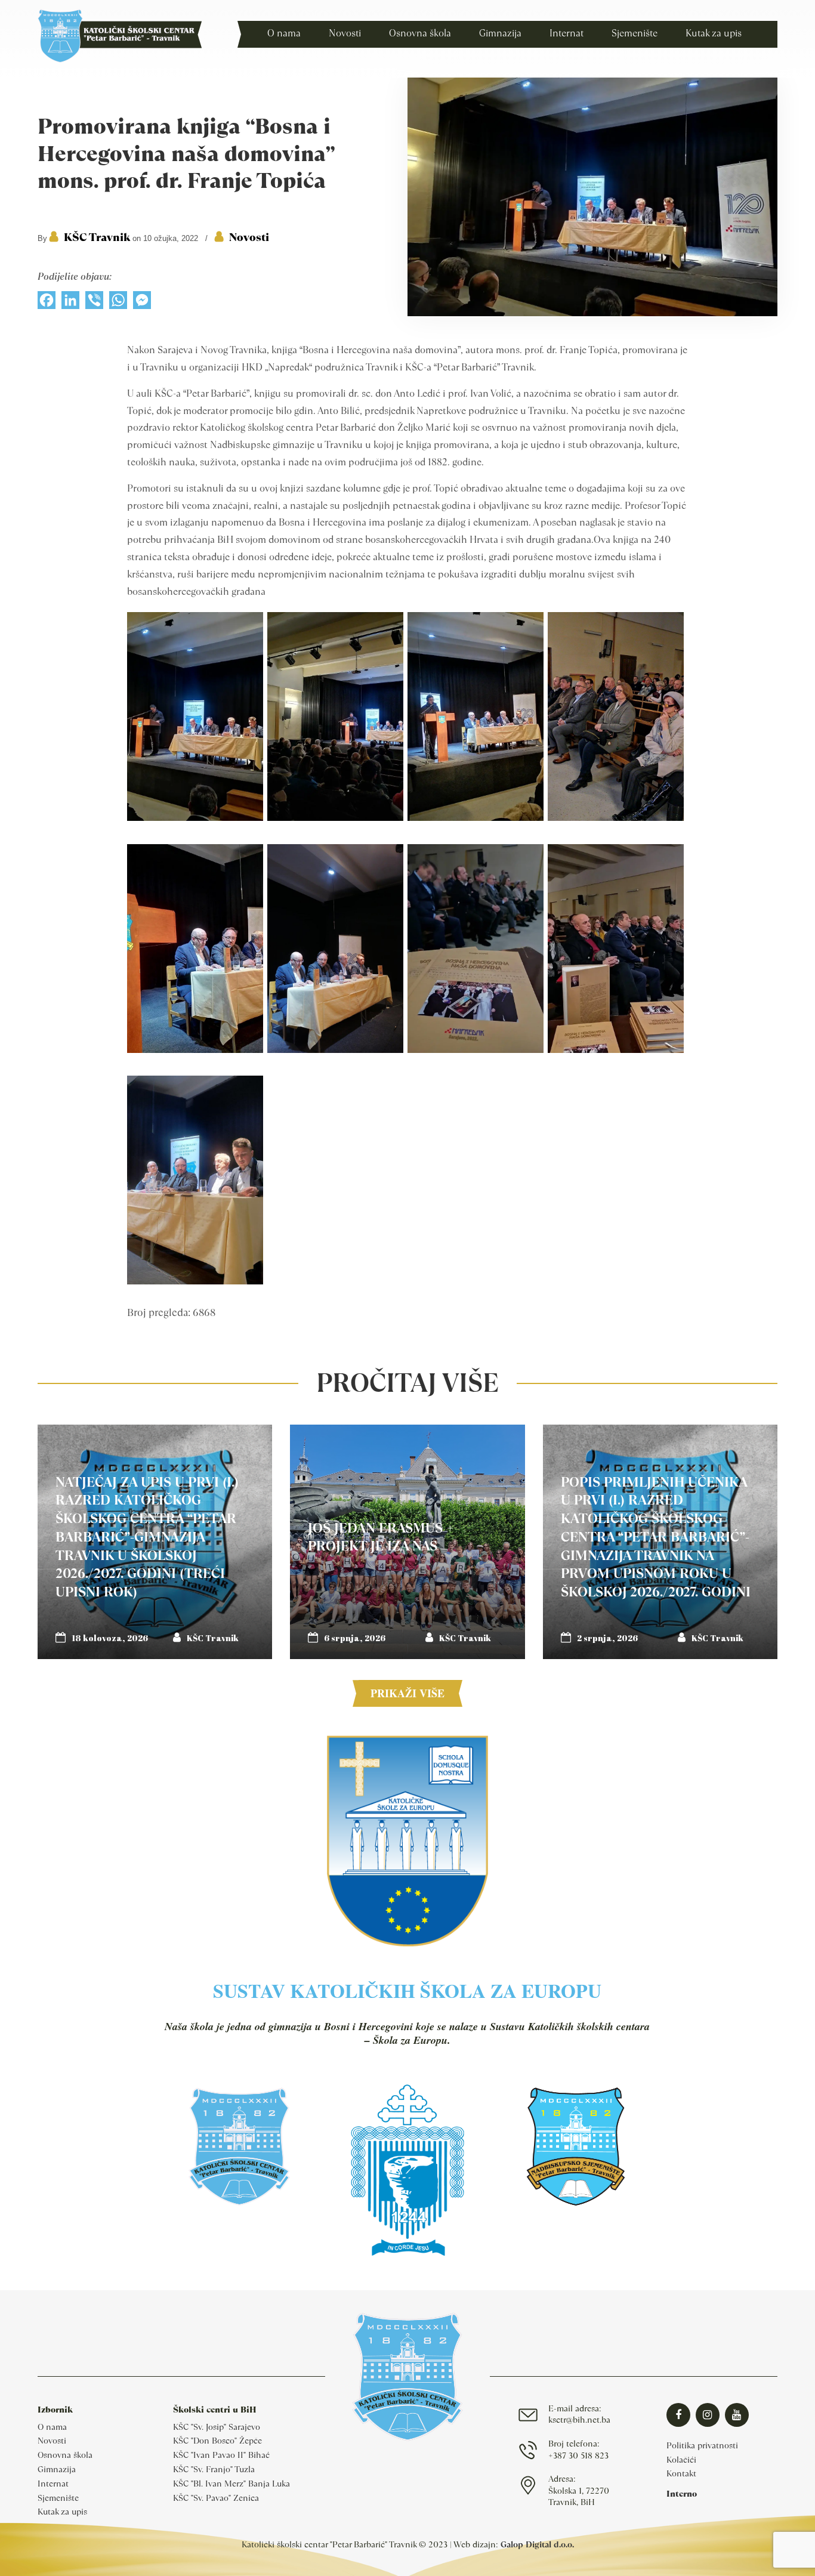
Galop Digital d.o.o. (537, 2544)
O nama (52, 2427)
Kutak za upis (62, 2512)
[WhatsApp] (118, 303)
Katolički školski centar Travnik (120, 36)
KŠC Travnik (97, 237)
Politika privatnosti (702, 2445)
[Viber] (94, 303)
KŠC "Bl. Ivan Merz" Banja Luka (231, 2484)
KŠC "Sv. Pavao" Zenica (216, 2498)
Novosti (249, 237)
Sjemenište (58, 2498)
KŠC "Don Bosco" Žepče (217, 2441)
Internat (53, 2484)
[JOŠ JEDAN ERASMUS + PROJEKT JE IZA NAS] (407, 1542)
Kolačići (681, 2460)
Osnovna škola (65, 2455)
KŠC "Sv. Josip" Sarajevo (217, 2427)
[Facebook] (47, 303)
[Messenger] (142, 303)
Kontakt (681, 2473)
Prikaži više (407, 1693)
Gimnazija (57, 2469)
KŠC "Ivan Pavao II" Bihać (221, 2455)
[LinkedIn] (70, 303)
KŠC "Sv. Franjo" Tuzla (214, 2469)
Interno (682, 2494)
